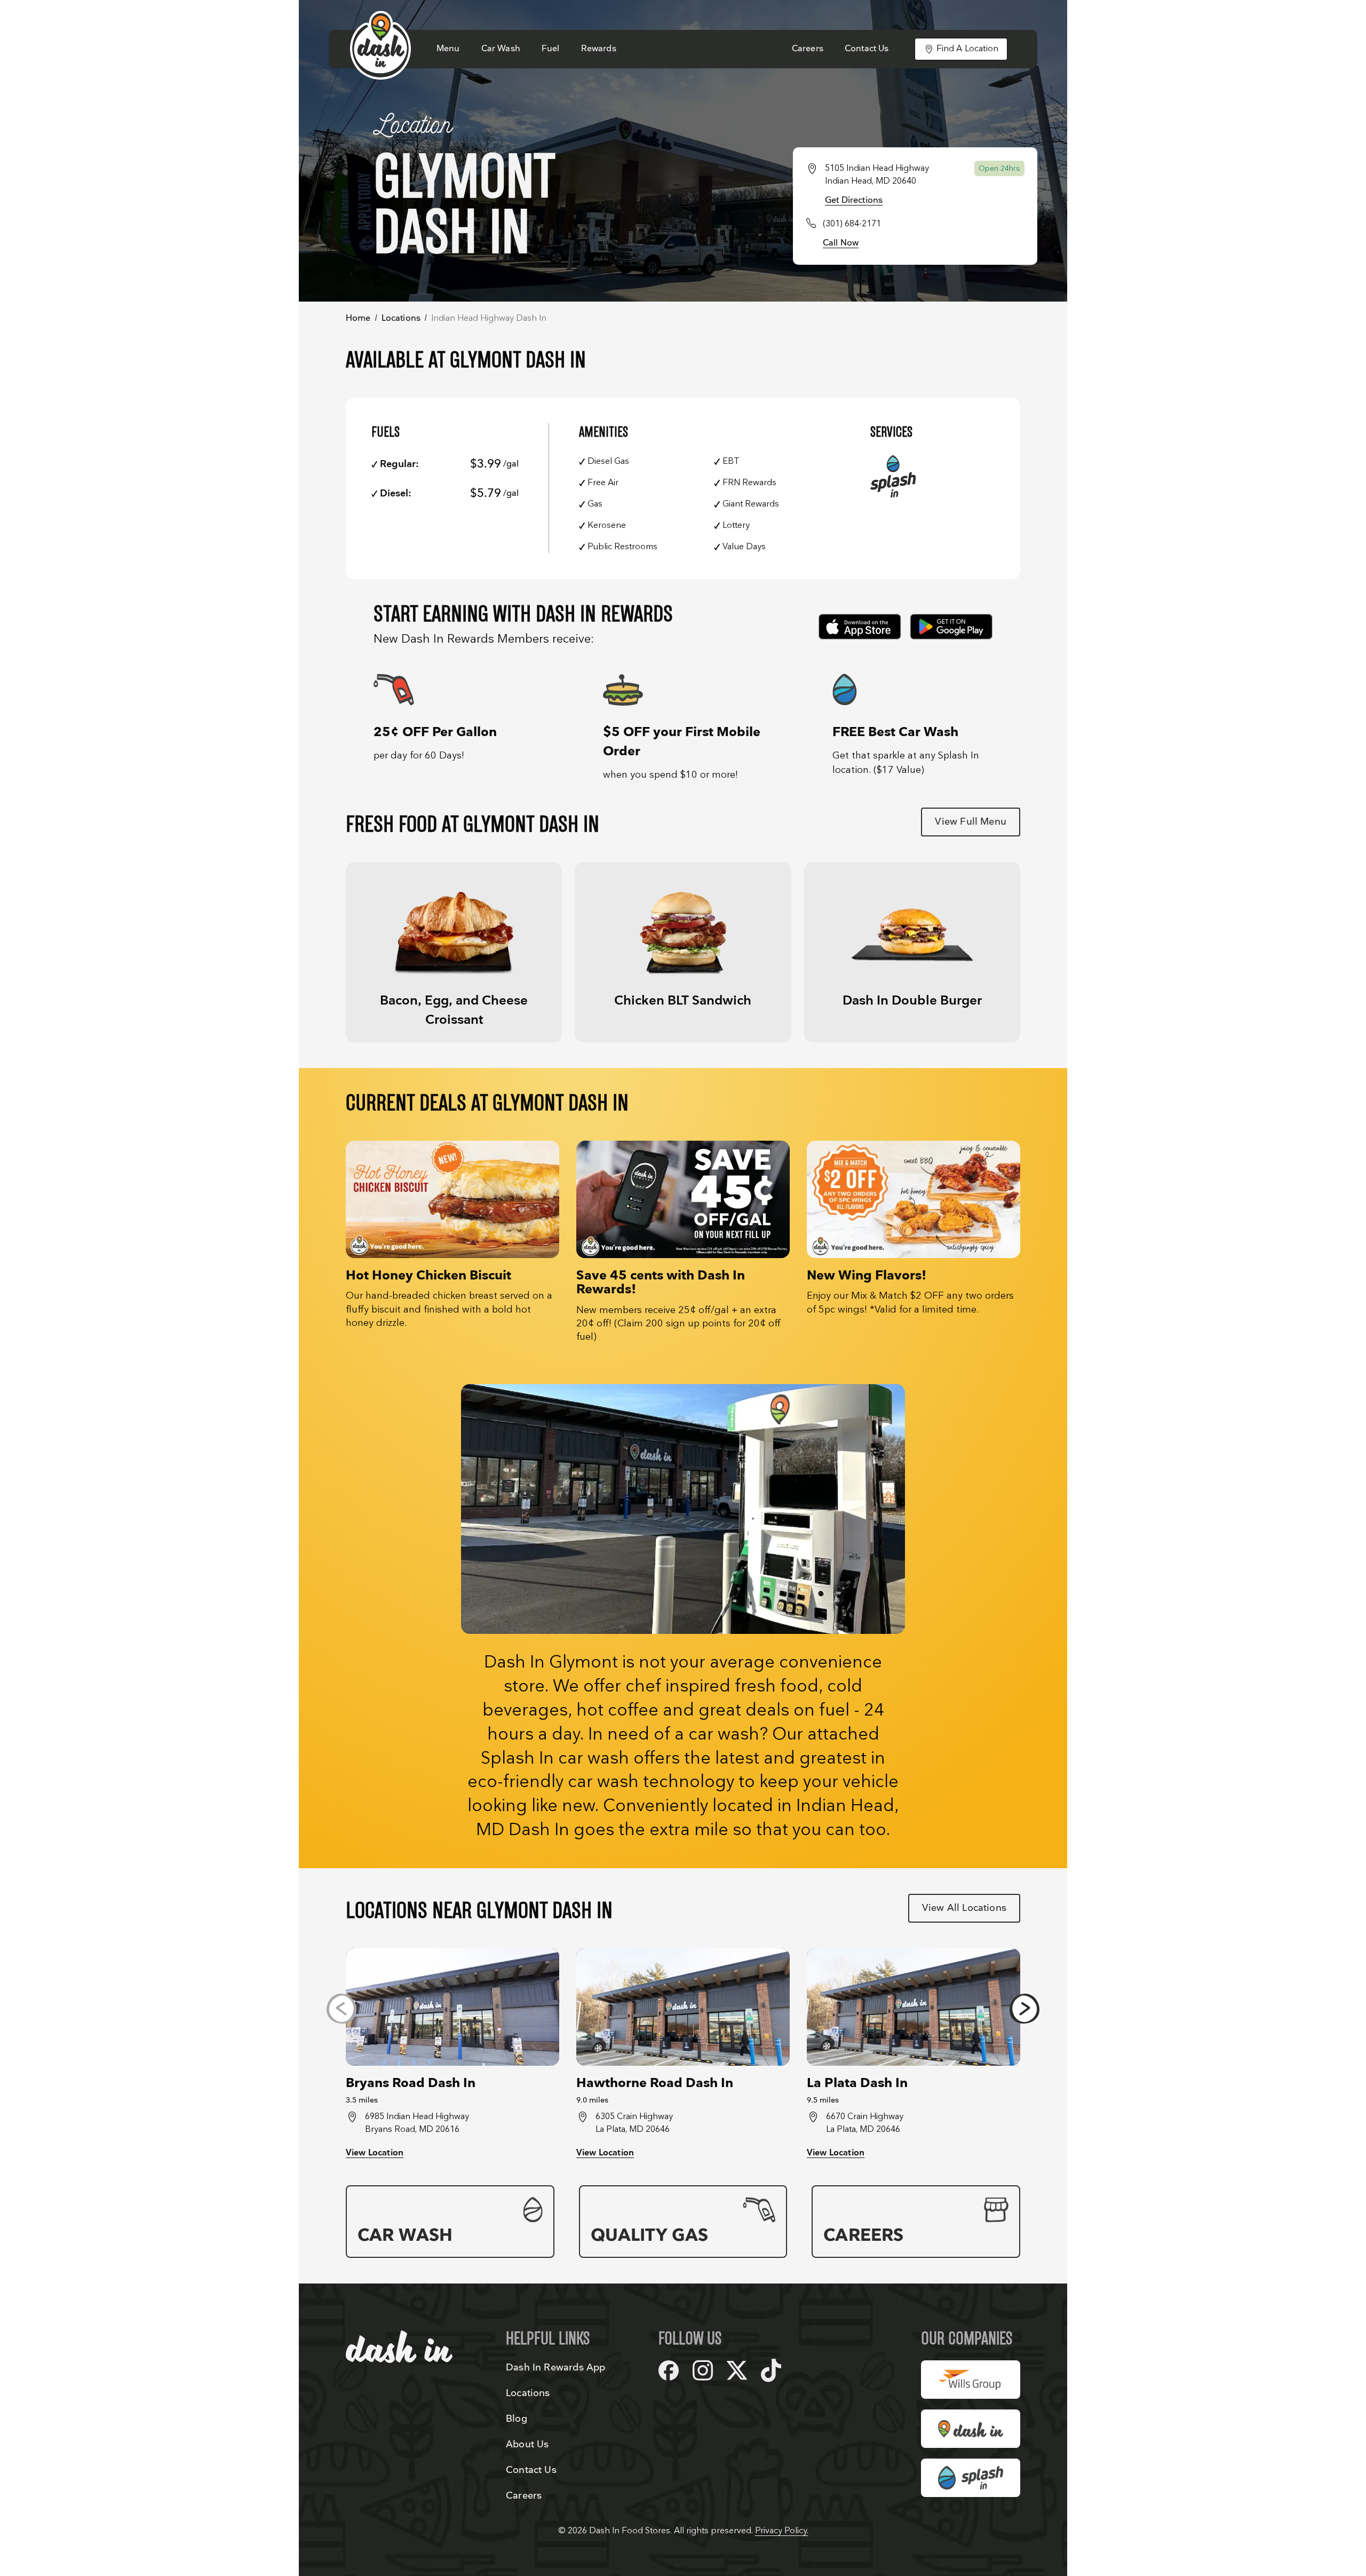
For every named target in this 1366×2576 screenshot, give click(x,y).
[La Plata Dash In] (914, 2007)
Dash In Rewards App (555, 2368)
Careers (808, 49)
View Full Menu (971, 822)
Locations (401, 318)
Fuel (551, 49)
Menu (448, 49)
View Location (375, 2153)
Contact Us (867, 49)
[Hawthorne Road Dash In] (683, 2007)
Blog (517, 2419)
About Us (527, 2444)
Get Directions (854, 200)
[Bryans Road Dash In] (452, 2007)
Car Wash (501, 49)
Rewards (599, 49)
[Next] (1024, 2009)
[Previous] (341, 2009)
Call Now (841, 243)
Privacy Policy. (782, 2531)
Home (358, 318)
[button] (454, 952)
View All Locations (964, 1908)
